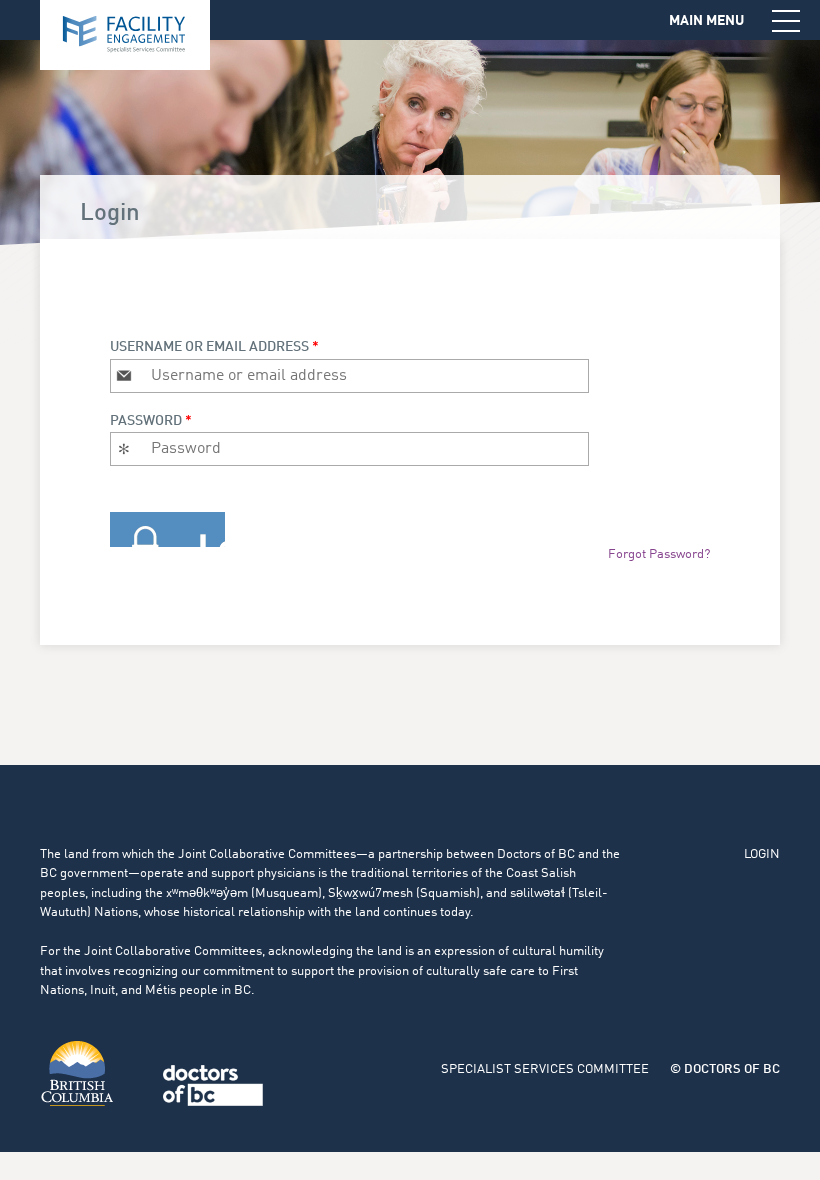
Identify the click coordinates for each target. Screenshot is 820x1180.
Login (762, 854)
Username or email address (214, 347)
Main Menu (706, 21)
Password (151, 421)
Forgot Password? (659, 554)
